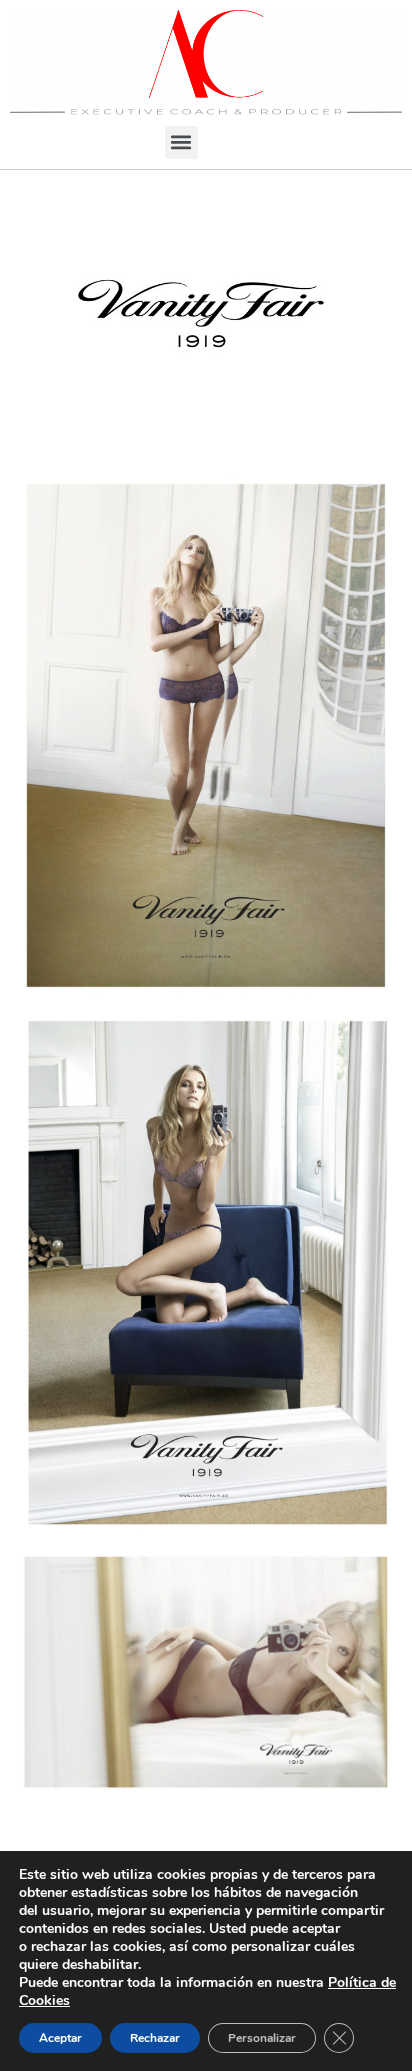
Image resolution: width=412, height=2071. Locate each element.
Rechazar (155, 2038)
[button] (181, 142)
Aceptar (60, 2038)
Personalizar (262, 2038)
